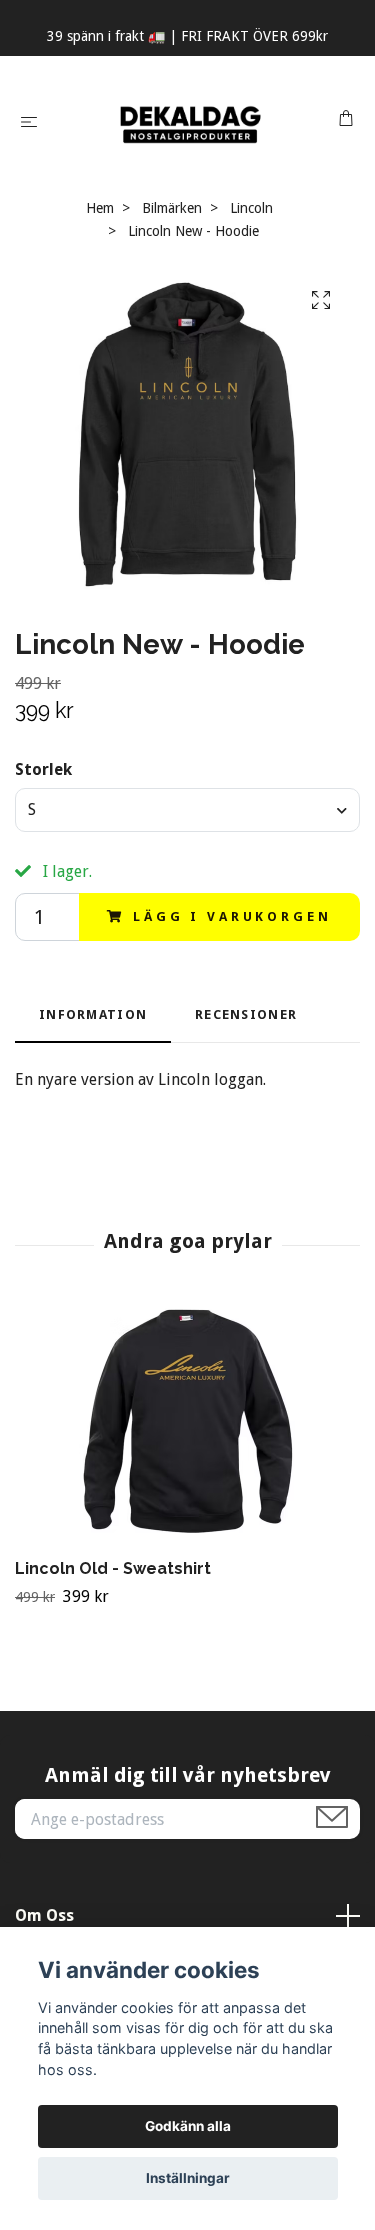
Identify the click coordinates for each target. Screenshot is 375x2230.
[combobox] (187, 810)
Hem (100, 208)
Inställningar (188, 2178)
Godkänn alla (188, 2126)
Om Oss (44, 1915)
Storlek (43, 769)
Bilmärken (172, 208)
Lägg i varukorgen (232, 916)
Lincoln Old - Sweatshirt (113, 1568)
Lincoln (251, 208)
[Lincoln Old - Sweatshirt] (187, 1426)
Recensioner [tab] (246, 1014)
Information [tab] (93, 1014)
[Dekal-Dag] (191, 120)
